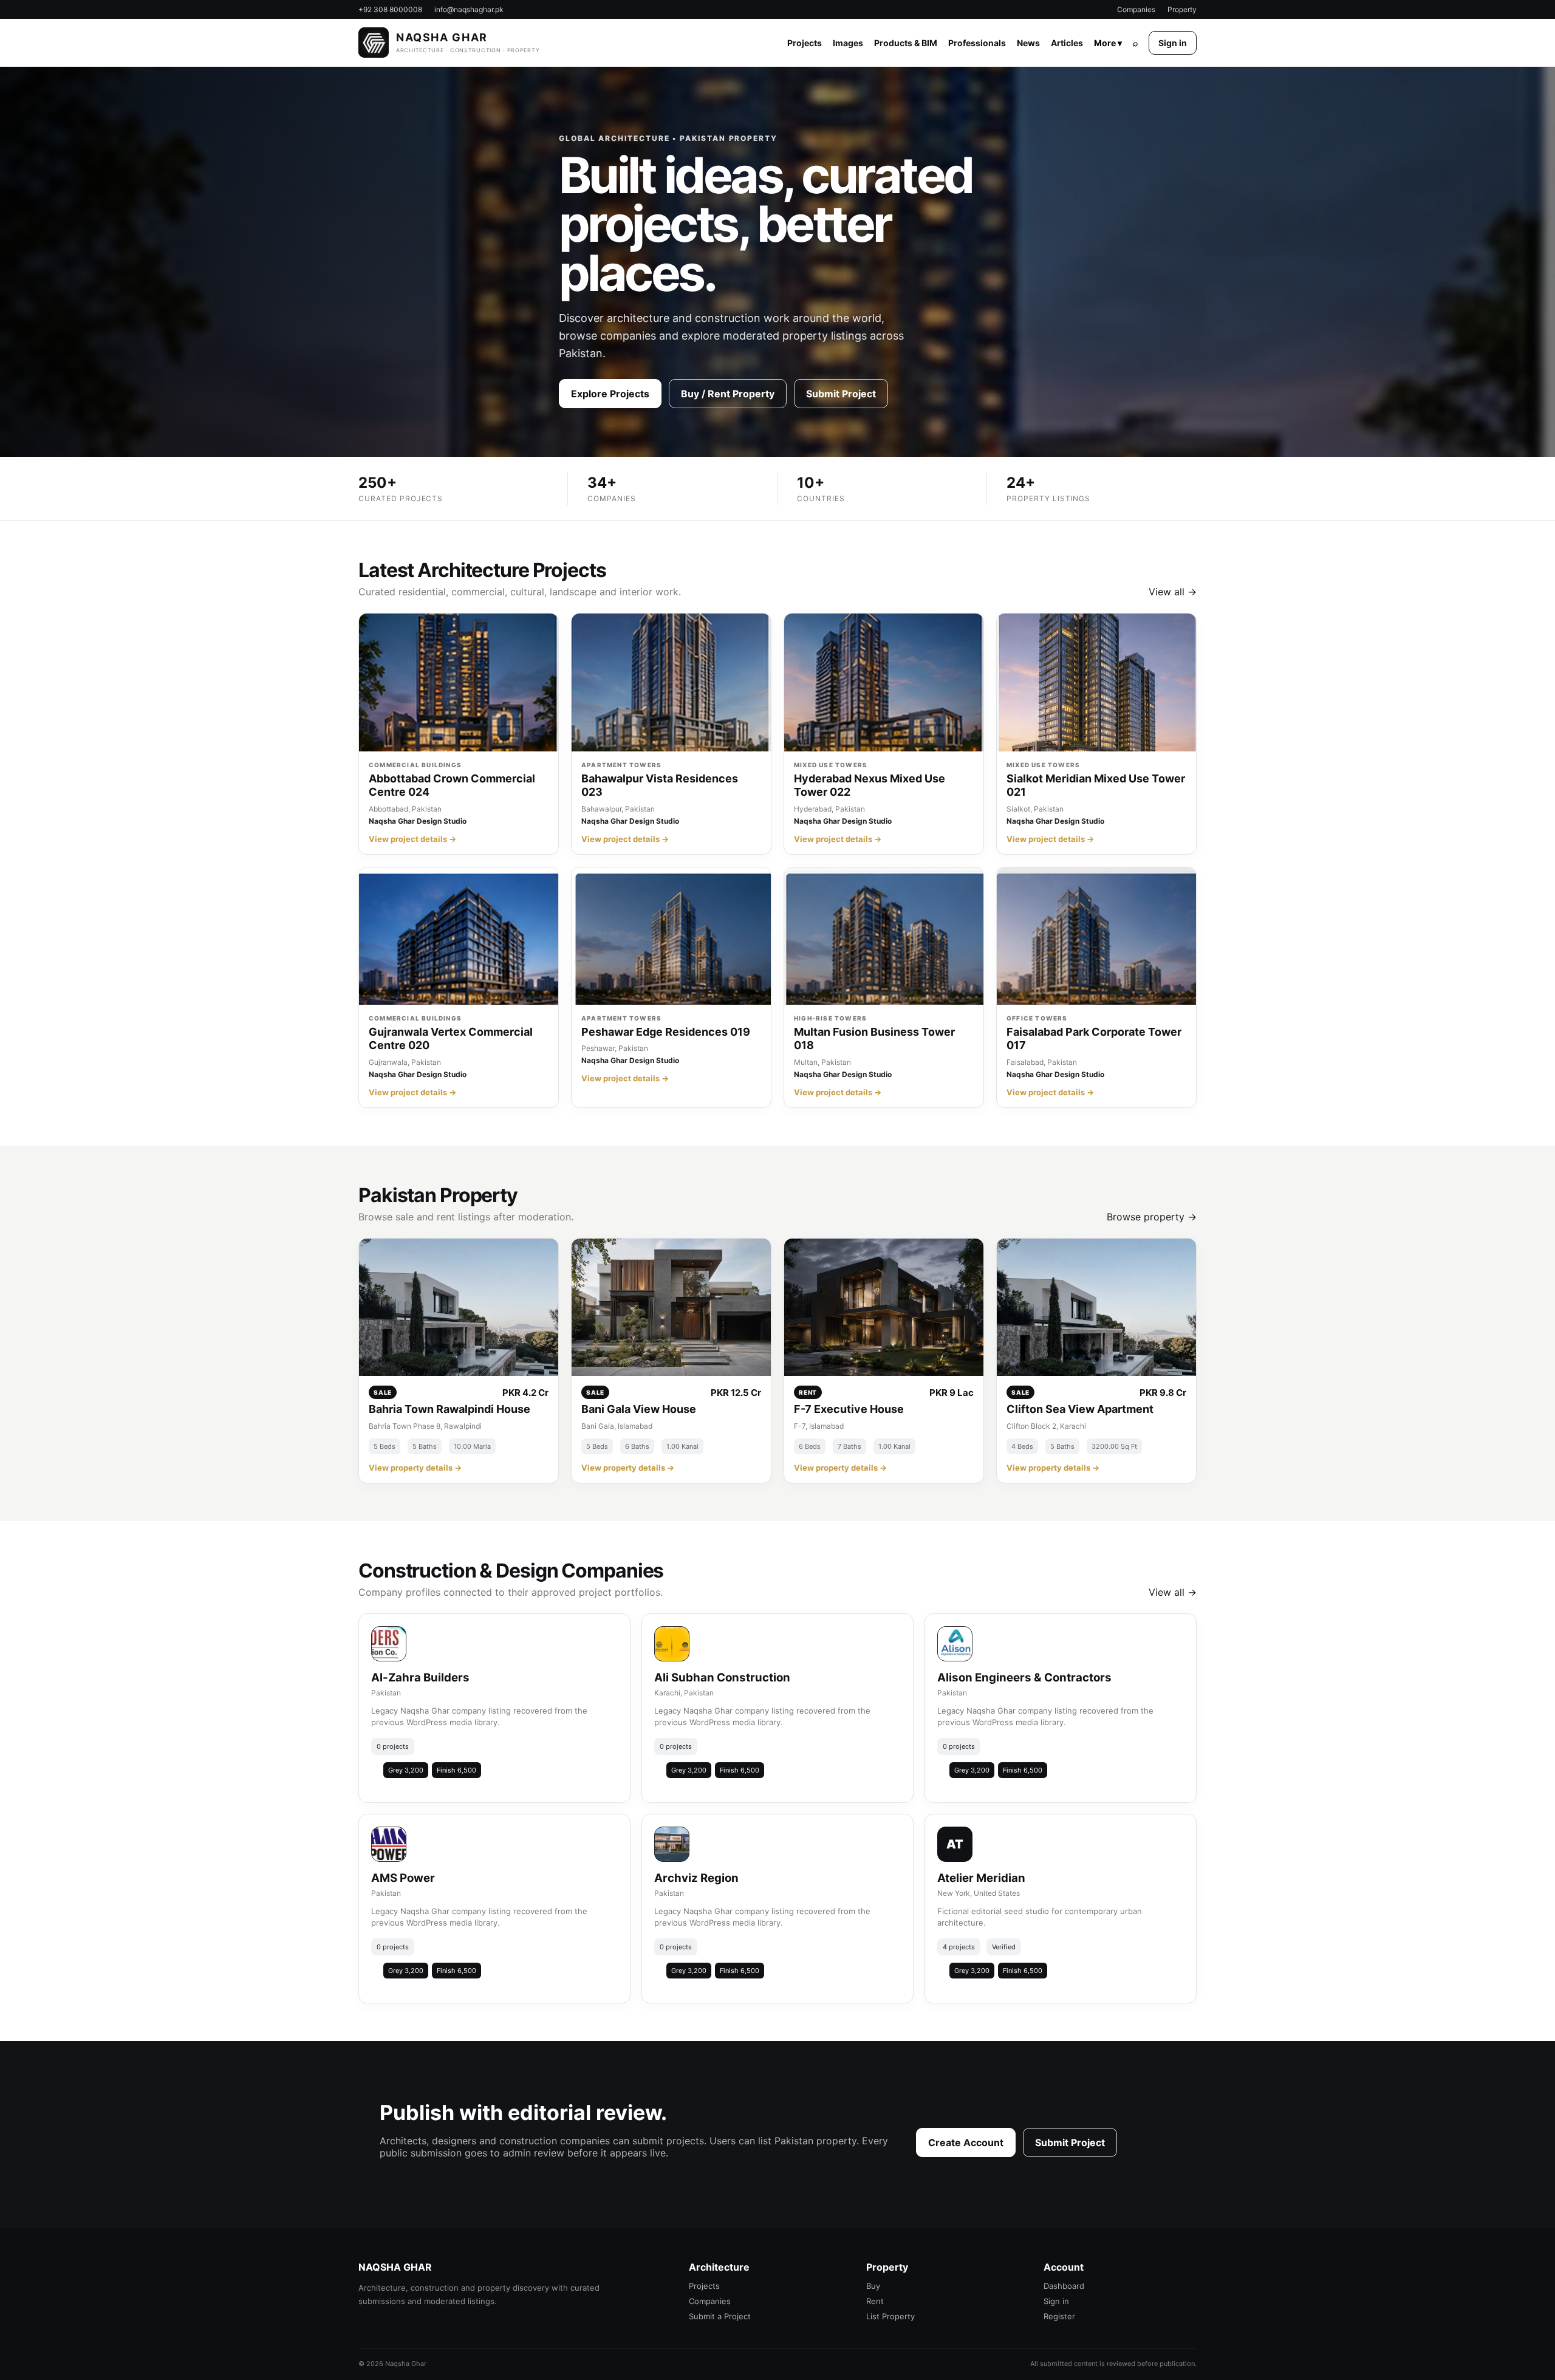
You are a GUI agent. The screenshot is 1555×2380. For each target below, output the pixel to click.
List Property (890, 2316)
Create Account (966, 2142)
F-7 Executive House (849, 1409)
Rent (875, 2301)
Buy (873, 2286)
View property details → (415, 1468)
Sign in (1173, 43)
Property (1182, 9)
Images (848, 43)
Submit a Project (720, 2316)
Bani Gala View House (639, 1409)
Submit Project (841, 394)
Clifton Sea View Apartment (1080, 1409)
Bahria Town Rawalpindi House (449, 1409)
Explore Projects (610, 394)
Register (1059, 2316)
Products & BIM (906, 43)
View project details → (412, 839)
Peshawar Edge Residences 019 (666, 1032)
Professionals (977, 43)
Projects (805, 43)
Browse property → (1152, 1217)
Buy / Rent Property (728, 394)
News (1028, 43)
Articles (1067, 43)
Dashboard (1064, 2286)
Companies (1136, 9)
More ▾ (1108, 43)
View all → (1173, 592)
